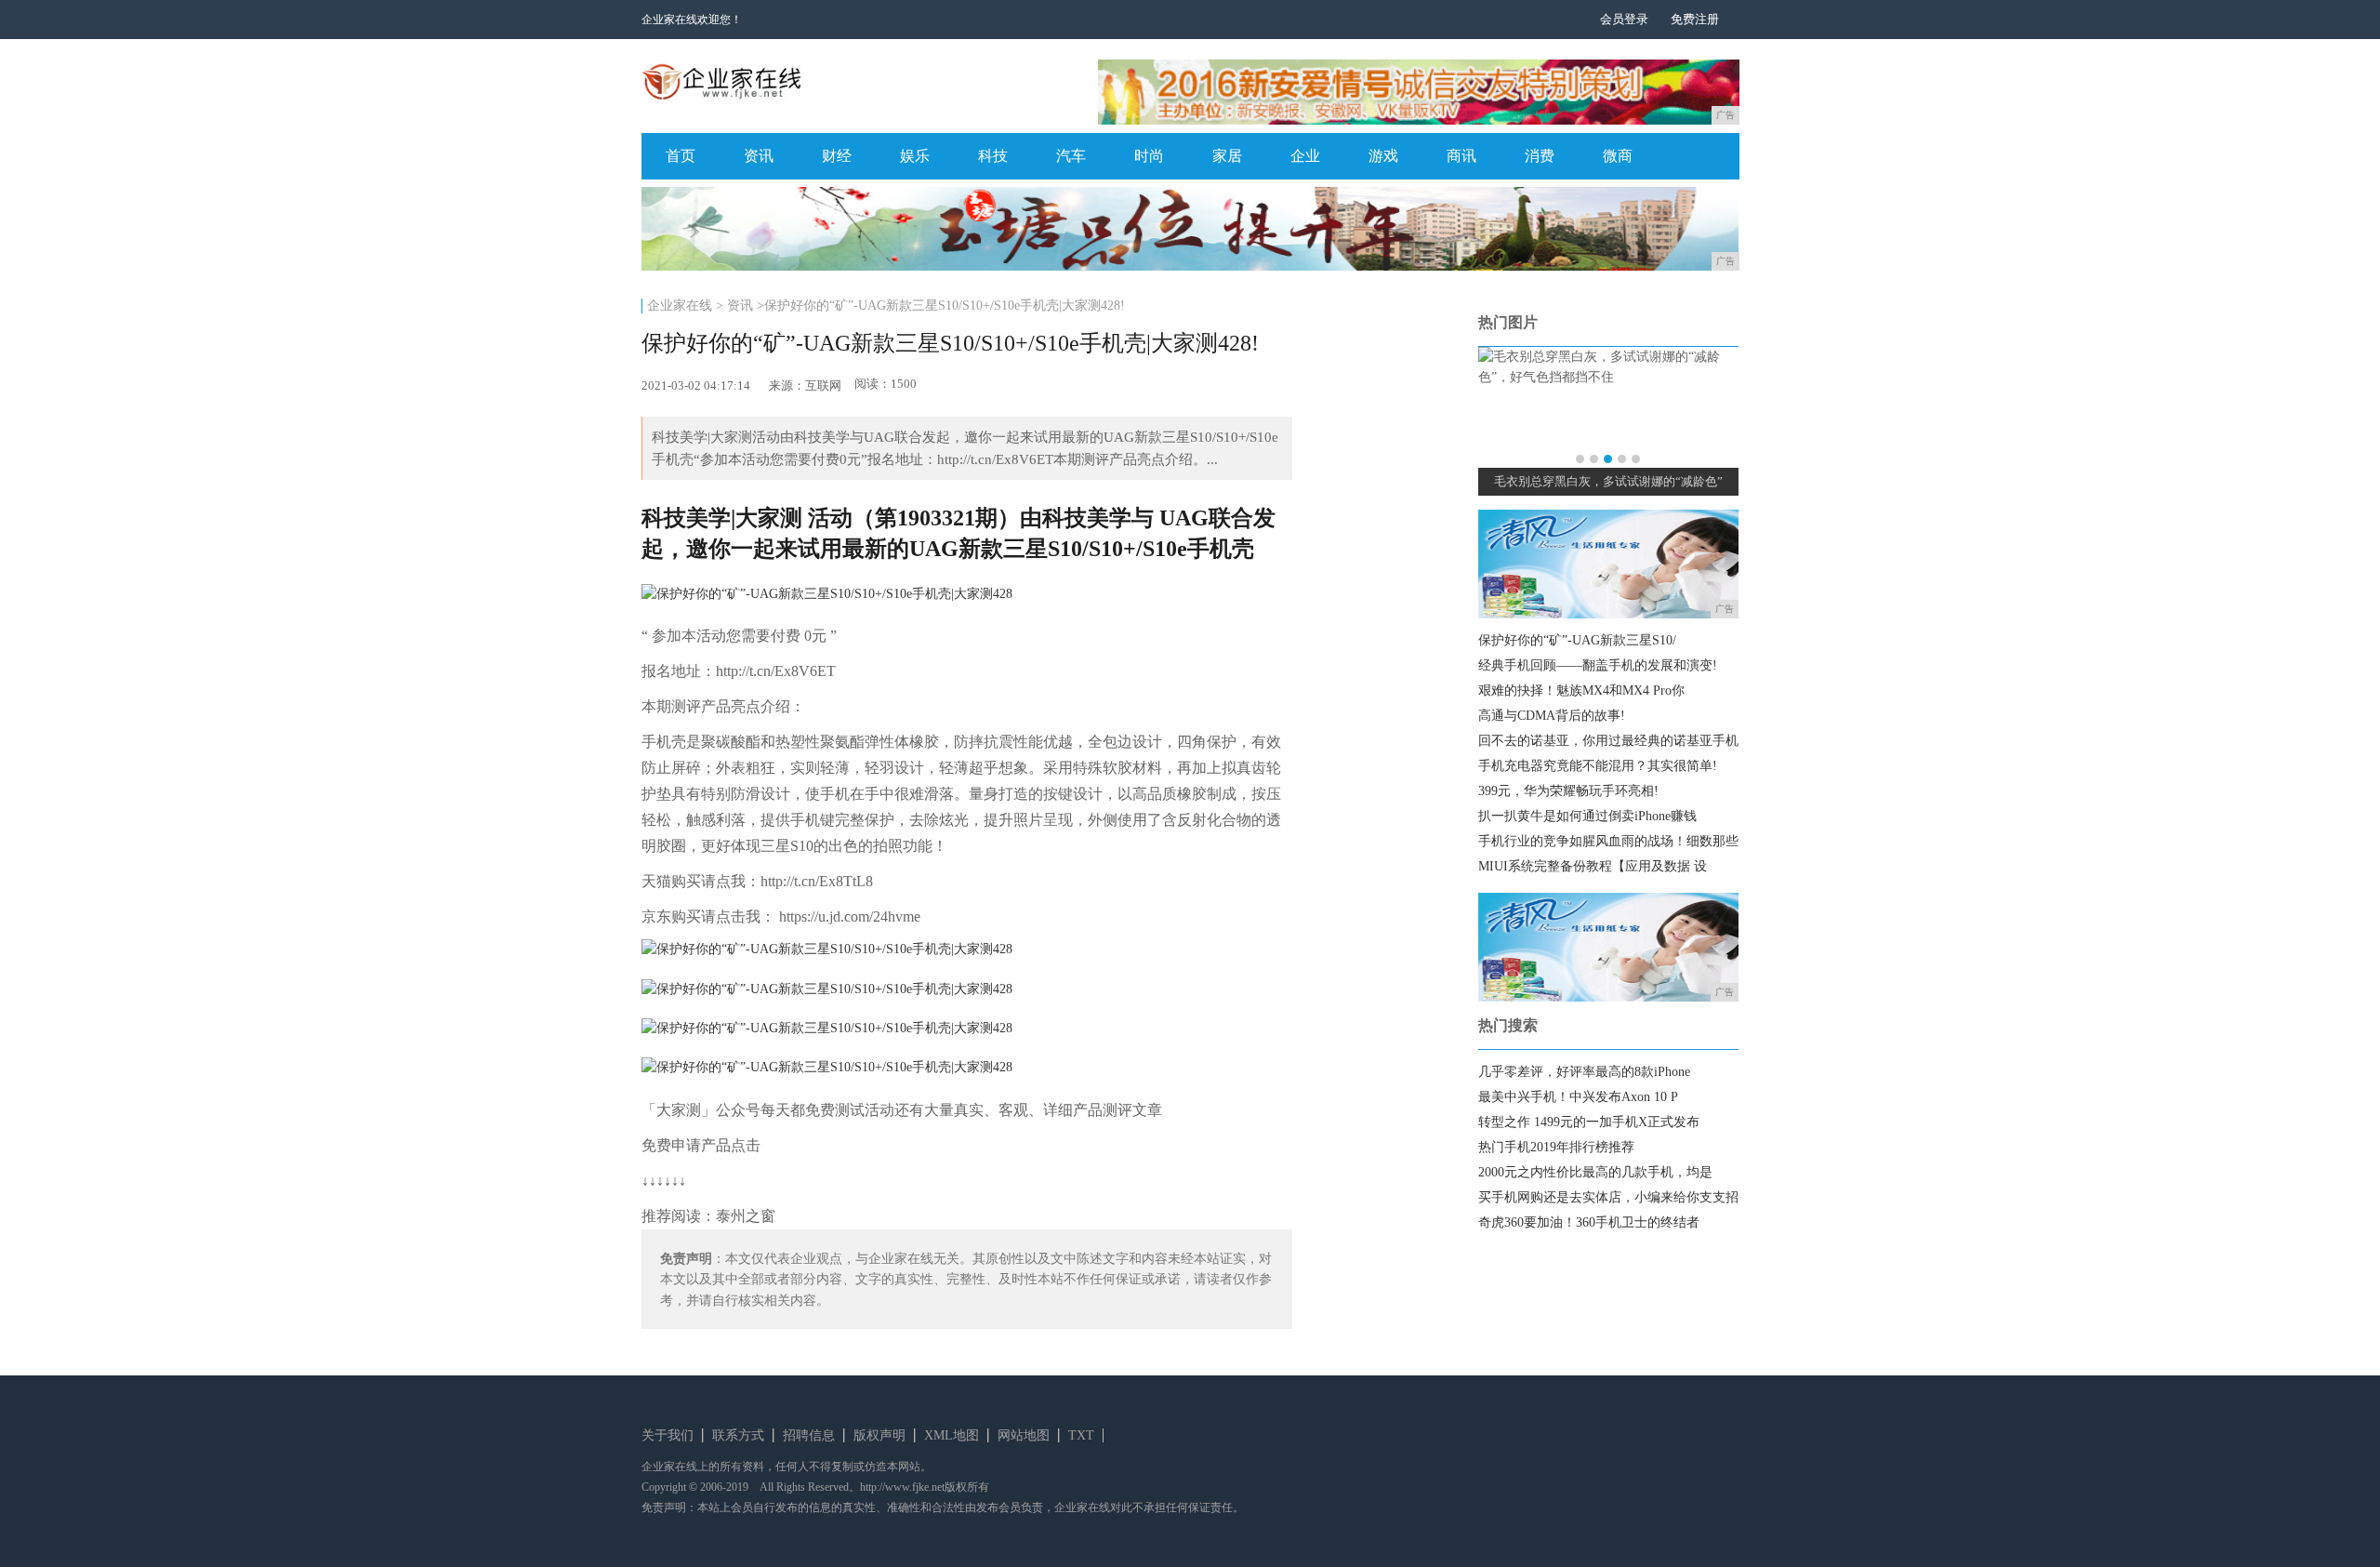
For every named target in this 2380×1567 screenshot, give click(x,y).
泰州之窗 (746, 1216)
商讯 (1461, 156)
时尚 (1149, 156)
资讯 (759, 156)
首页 (681, 156)
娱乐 (915, 156)
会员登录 (1624, 19)
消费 (1540, 156)
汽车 (1071, 156)
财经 (837, 156)
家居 (1227, 156)
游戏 (1383, 156)
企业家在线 (680, 305)
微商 (1618, 156)
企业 (1305, 156)
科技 (993, 156)
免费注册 (1695, 19)
